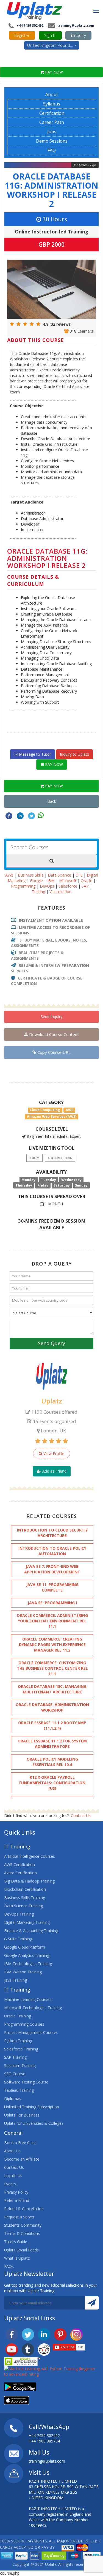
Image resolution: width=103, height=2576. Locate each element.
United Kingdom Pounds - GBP (53, 45)
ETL (79, 875)
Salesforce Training (21, 2049)
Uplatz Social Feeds (21, 2250)
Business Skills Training (25, 1898)
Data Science (59, 875)
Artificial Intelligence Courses (30, 1856)
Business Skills (31, 875)
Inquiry (79, 35)
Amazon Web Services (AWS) (52, 1116)
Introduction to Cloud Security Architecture (52, 1533)
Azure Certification (20, 1873)
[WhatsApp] (41, 815)
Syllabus (52, 104)
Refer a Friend (17, 2200)
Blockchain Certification (25, 1889)
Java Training (16, 1980)
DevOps (47, 886)
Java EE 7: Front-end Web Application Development (52, 1569)
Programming (23, 886)
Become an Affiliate (22, 2159)
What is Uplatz (17, 2258)
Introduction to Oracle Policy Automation (52, 1551)
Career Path (52, 122)
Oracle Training (18, 2016)
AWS (9, 875)
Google (36, 881)
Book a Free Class (20, 2143)
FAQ (52, 150)
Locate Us (13, 2176)
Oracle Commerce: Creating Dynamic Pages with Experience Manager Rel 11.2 (52, 1645)
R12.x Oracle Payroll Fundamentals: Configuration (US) (52, 1783)
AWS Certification (20, 1864)
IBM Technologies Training (28, 1964)
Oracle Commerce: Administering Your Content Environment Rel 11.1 (52, 1621)
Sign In (50, 35)
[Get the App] (20, 2386)
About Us (12, 2151)
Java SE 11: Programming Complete (52, 1587)
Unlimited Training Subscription (32, 2107)
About (52, 94)
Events (10, 2184)
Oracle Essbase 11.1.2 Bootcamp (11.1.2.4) (52, 1725)
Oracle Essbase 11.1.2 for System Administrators (52, 1744)
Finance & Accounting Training (31, 1931)
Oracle (87, 881)
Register (22, 35)
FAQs (9, 2266)
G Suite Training (18, 1939)
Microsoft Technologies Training (33, 2008)
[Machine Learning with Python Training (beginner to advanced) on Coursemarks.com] (51, 2371)
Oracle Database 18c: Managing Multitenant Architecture (52, 1689)
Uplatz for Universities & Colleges (34, 2123)
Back (52, 801)
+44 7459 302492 (30, 25)
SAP (85, 886)
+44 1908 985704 (44, 2441)
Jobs (52, 132)
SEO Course (15, 2074)
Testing (38, 892)
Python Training (18, 2041)
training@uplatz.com (75, 25)
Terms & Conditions (22, 2233)
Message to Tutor (34, 754)
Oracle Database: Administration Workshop (52, 1707)
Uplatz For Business (22, 2115)
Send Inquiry (51, 1017)
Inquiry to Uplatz (74, 754)
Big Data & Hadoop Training (29, 1881)
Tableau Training (19, 2090)
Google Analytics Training (27, 1955)
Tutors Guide (16, 2242)
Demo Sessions (52, 141)
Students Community (23, 2225)
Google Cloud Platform (25, 1947)
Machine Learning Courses (28, 1999)
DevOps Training (19, 1914)
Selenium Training (20, 2065)
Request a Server (19, 2217)
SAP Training (15, 2057)
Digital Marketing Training (27, 1922)
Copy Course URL (53, 1052)
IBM (51, 881)
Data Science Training (23, 1906)
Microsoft (68, 881)
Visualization (60, 892)
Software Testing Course (26, 2082)
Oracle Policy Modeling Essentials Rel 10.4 (52, 1762)
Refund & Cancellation (24, 2209)
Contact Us (81, 1815)
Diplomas (13, 2098)
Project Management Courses (31, 2032)
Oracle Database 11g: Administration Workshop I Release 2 (51, 190)
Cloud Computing (45, 1110)
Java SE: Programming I (52, 1603)
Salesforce (68, 886)
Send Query (51, 1343)
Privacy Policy (16, 2192)
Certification (52, 113)
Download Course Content (53, 1034)
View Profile (53, 1453)
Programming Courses (24, 2024)
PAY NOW (53, 72)
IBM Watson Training (23, 1972)
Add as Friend (54, 1471)
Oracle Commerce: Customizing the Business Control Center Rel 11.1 (52, 1668)
